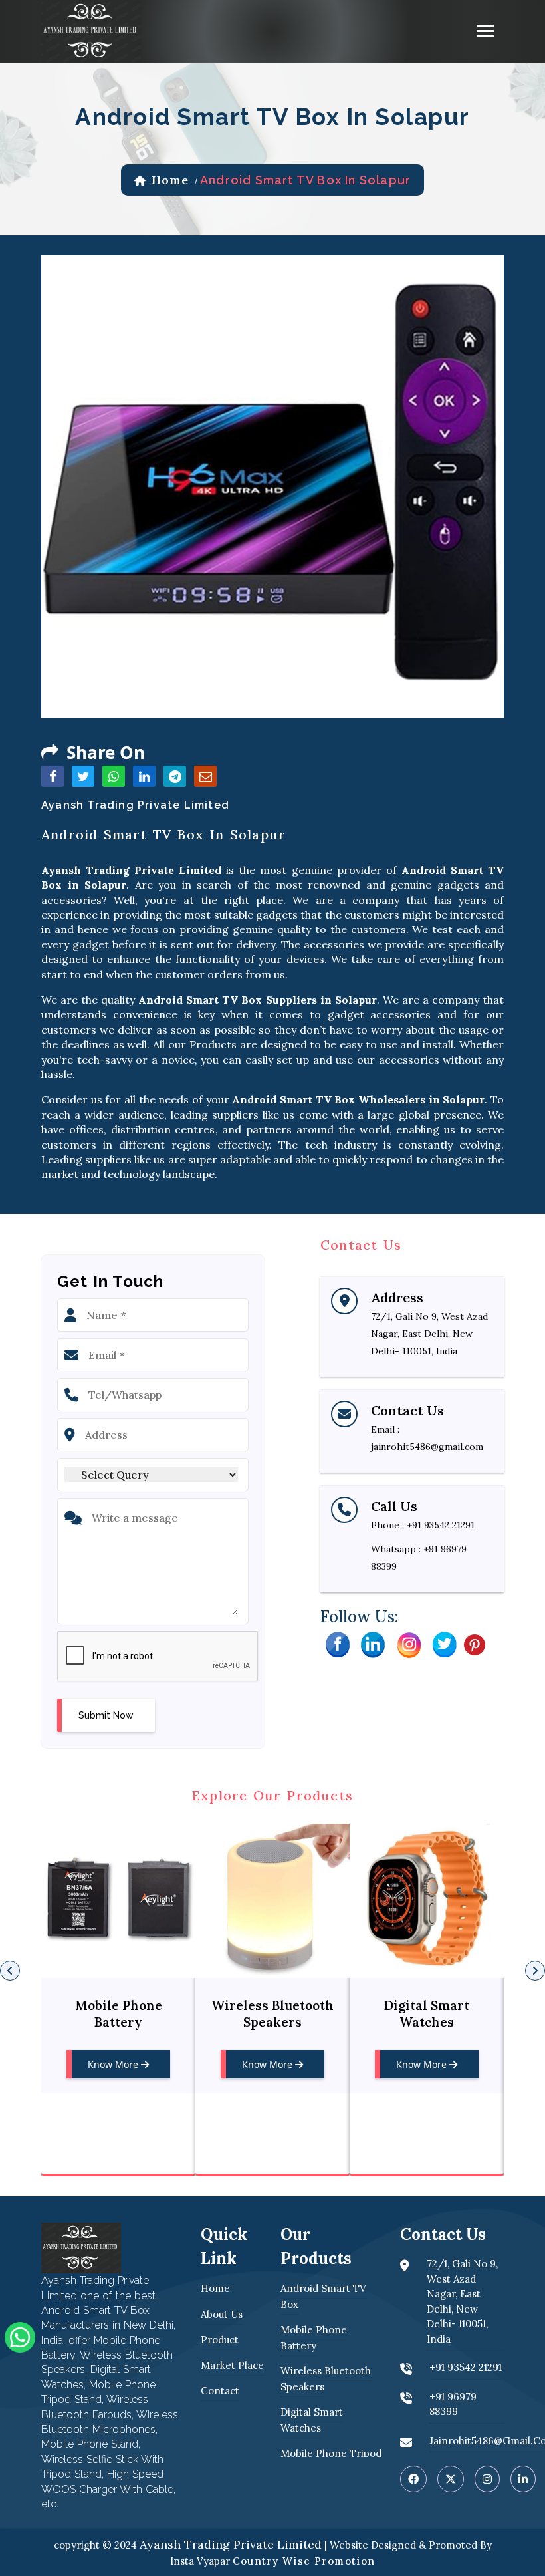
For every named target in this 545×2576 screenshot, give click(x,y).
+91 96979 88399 (453, 2404)
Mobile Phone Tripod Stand (427, 2014)
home (170, 180)
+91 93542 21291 (441, 1525)
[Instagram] (409, 1644)
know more (114, 2064)
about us (222, 2314)
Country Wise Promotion (304, 2561)
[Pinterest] (475, 1644)
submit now (106, 1715)
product (220, 2340)
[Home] (91, 30)
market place (232, 2365)
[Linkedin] (373, 1644)
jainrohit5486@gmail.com (427, 1447)
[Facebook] (337, 1644)
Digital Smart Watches (272, 2014)
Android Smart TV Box (323, 2296)
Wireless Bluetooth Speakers (118, 2014)
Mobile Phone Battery (314, 2338)
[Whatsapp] (20, 2336)
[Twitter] (445, 1644)
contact (220, 2391)
